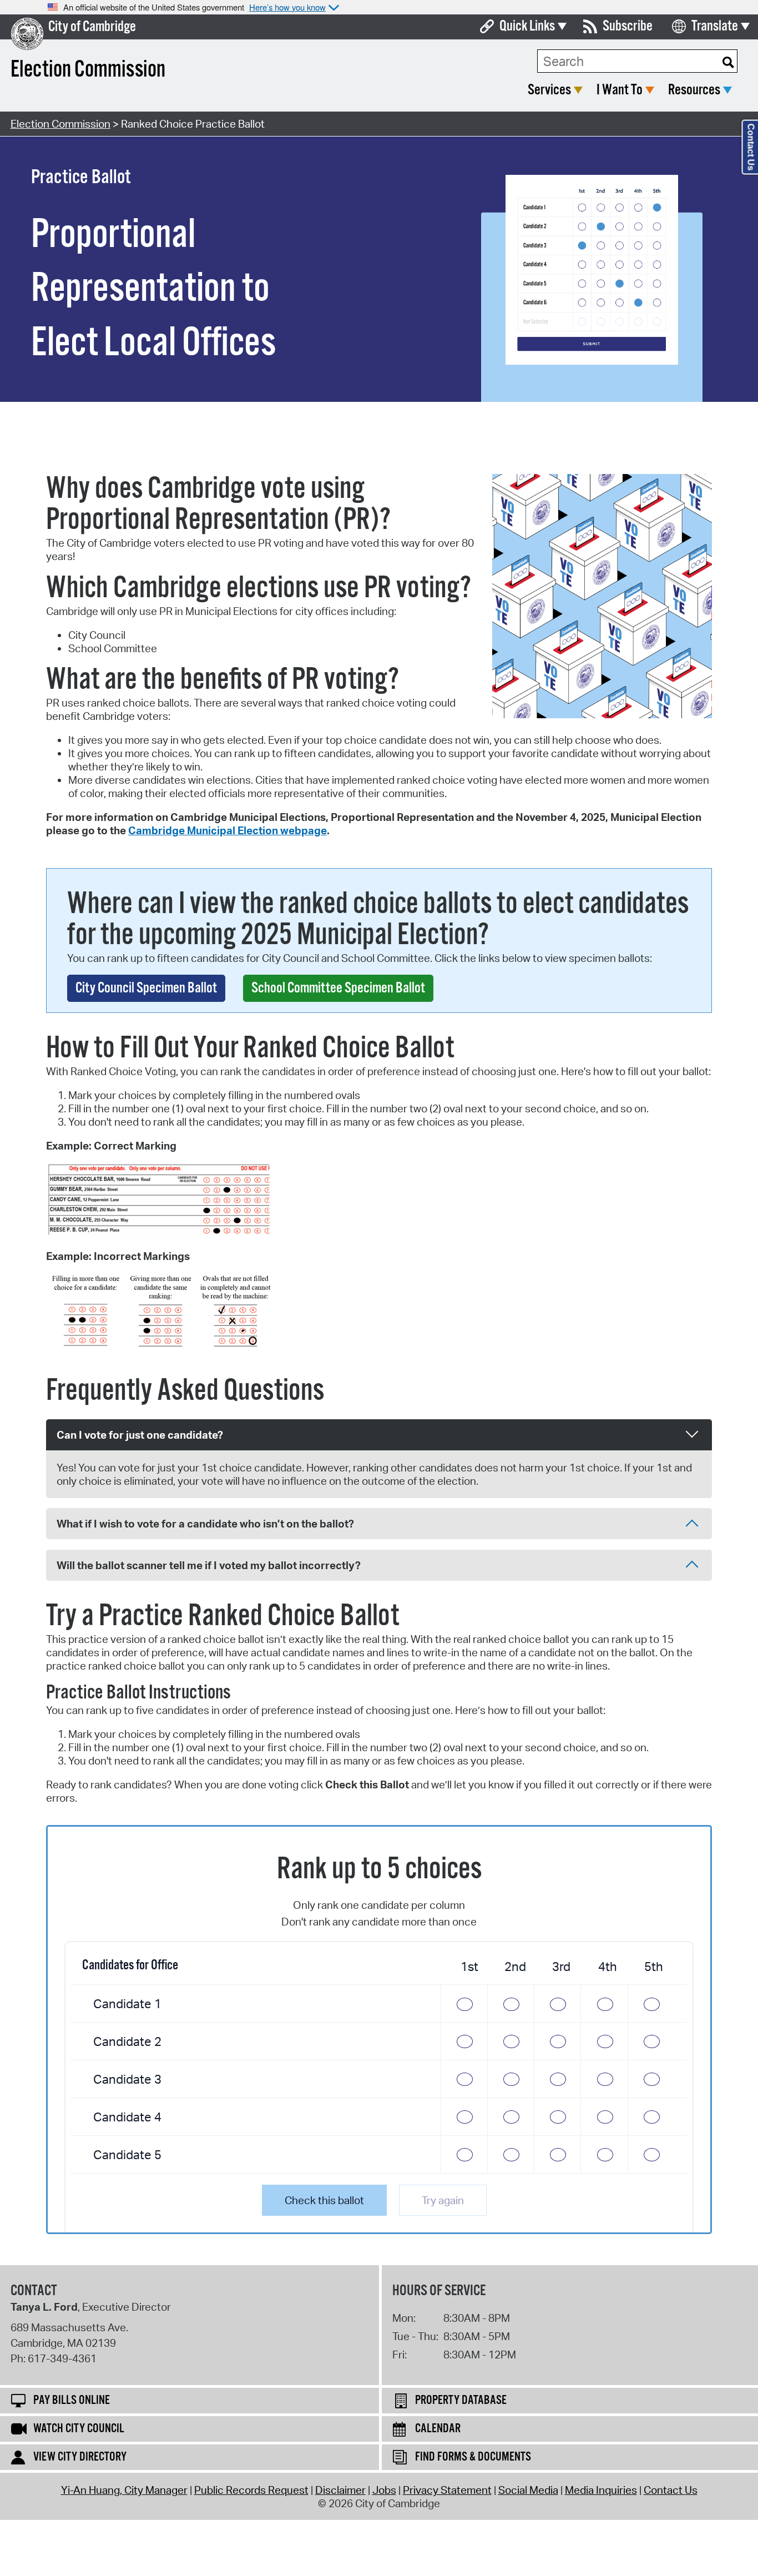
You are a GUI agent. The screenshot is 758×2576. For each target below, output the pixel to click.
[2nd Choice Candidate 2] (511, 2041)
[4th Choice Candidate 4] (604, 2117)
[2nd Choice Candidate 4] (511, 2117)
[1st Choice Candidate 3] (464, 2079)
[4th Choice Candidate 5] (604, 2154)
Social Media (528, 2490)
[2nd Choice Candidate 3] (511, 2079)
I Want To (620, 90)
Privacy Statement (447, 2490)
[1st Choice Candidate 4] (464, 2117)
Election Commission (60, 124)
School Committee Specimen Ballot (338, 988)
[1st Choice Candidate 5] (464, 2154)
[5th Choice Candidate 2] (651, 2041)
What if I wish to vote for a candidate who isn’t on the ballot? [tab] (205, 1524)
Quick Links (527, 26)
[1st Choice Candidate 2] (464, 2041)
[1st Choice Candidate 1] (464, 2003)
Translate (715, 26)
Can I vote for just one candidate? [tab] (140, 1435)
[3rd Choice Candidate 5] (557, 2154)
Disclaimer (340, 2490)
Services (549, 90)
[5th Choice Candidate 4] (651, 2117)
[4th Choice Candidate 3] (604, 2079)
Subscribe (628, 26)
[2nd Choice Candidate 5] (511, 2154)
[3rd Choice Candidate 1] (557, 2003)
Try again (443, 2200)
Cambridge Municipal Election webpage (228, 830)
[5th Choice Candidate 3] (651, 2079)
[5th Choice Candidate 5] (651, 2154)
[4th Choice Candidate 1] (604, 2003)
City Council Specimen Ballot (146, 988)
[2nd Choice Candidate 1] (511, 2003)
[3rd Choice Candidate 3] (557, 2079)
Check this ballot (324, 2200)
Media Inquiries (601, 2490)
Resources (694, 90)
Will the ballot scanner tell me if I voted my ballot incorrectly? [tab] (209, 1565)
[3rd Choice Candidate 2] (557, 2041)
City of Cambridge (92, 27)
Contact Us (671, 2490)
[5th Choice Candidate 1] (651, 2003)
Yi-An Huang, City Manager (124, 2490)
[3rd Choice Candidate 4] (557, 2117)
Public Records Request (251, 2490)
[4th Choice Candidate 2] (604, 2041)
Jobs (384, 2490)
